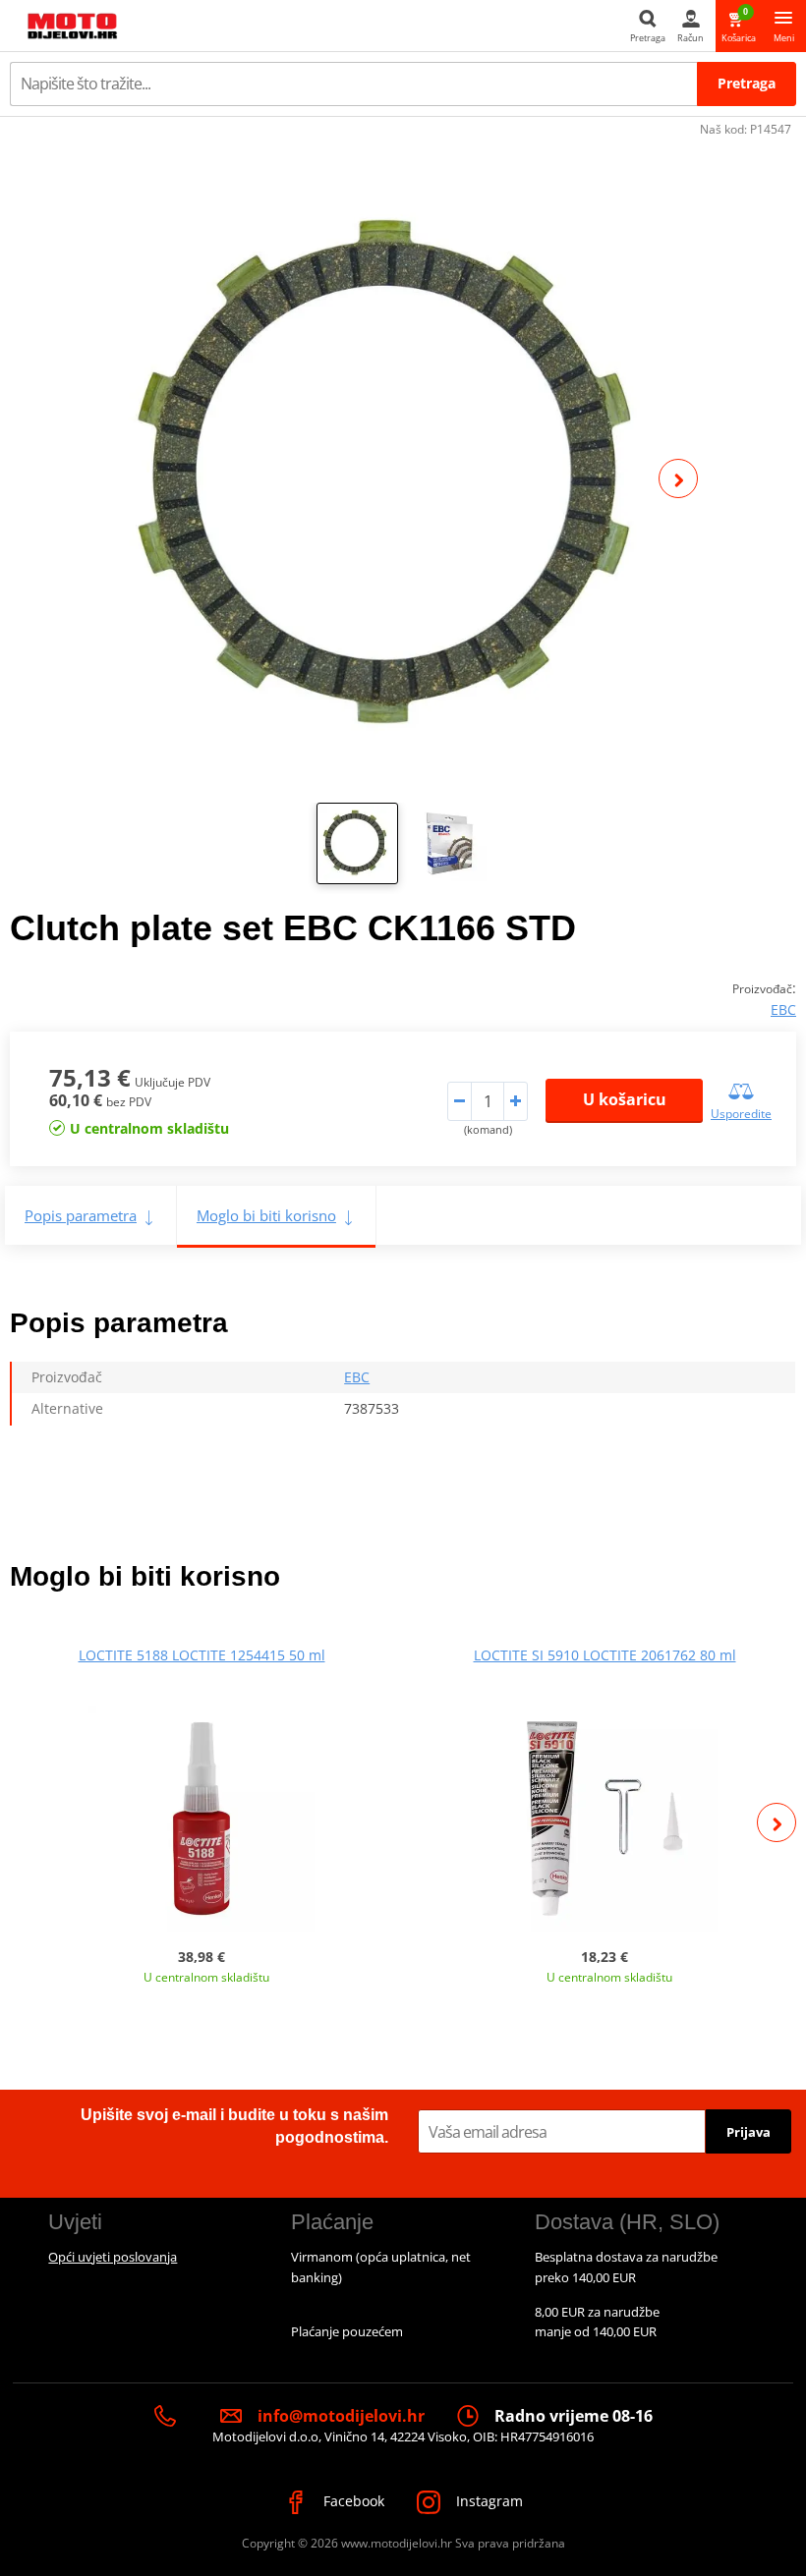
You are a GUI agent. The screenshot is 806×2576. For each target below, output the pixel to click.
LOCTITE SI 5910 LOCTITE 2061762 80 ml (605, 1655)
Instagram (488, 2501)
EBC (783, 1009)
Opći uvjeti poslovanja (113, 2257)
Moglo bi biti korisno (266, 1215)
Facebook (352, 2501)
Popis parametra (81, 1215)
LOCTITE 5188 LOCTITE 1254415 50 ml (202, 1655)
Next (678, 478)
